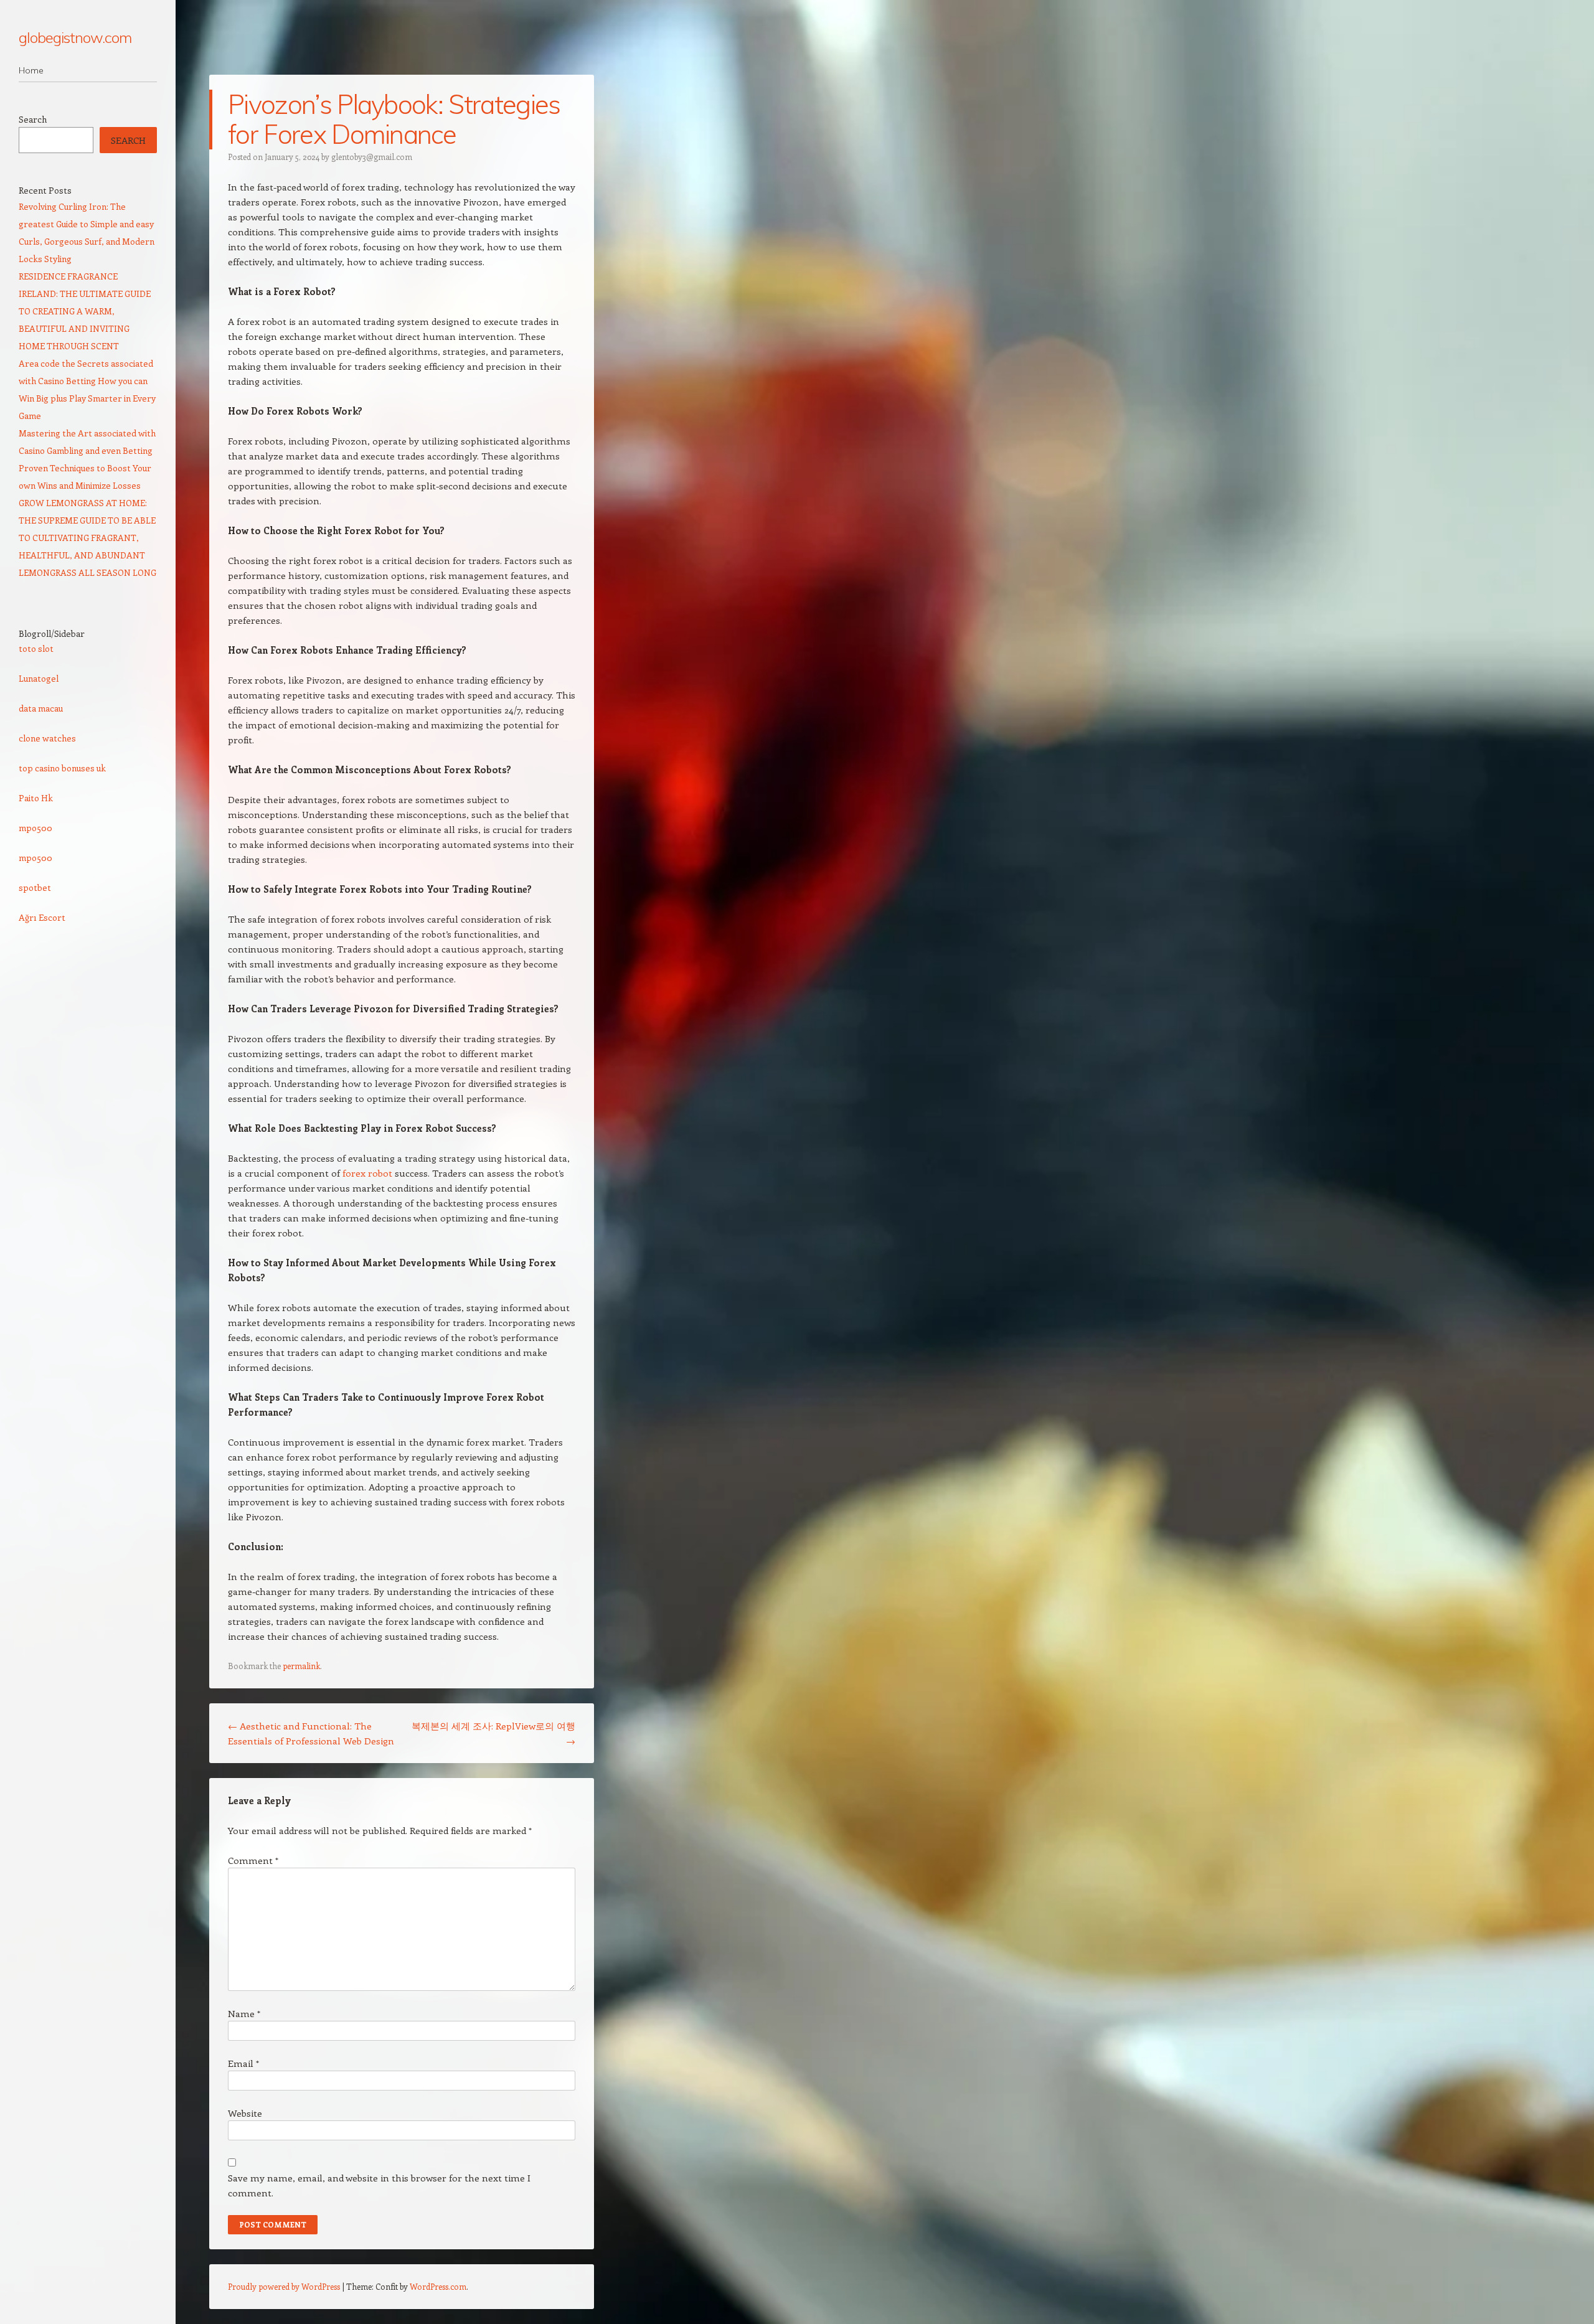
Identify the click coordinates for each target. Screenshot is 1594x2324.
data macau (41, 708)
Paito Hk (36, 798)
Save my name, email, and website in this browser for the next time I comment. (379, 2185)
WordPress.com (438, 2286)
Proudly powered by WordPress (284, 2286)
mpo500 (35, 828)
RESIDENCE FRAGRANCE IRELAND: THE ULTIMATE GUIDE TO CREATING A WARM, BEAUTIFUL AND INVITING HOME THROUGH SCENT (85, 311)
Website (245, 2113)
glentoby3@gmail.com (372, 157)
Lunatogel (39, 678)
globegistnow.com (75, 37)
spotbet (35, 887)
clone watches (47, 738)
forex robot (367, 1173)
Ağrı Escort (42, 917)
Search (33, 119)
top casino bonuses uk (62, 768)
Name (244, 2013)
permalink (301, 1666)
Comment (253, 1860)
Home (31, 70)
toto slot (36, 648)
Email (243, 2063)
